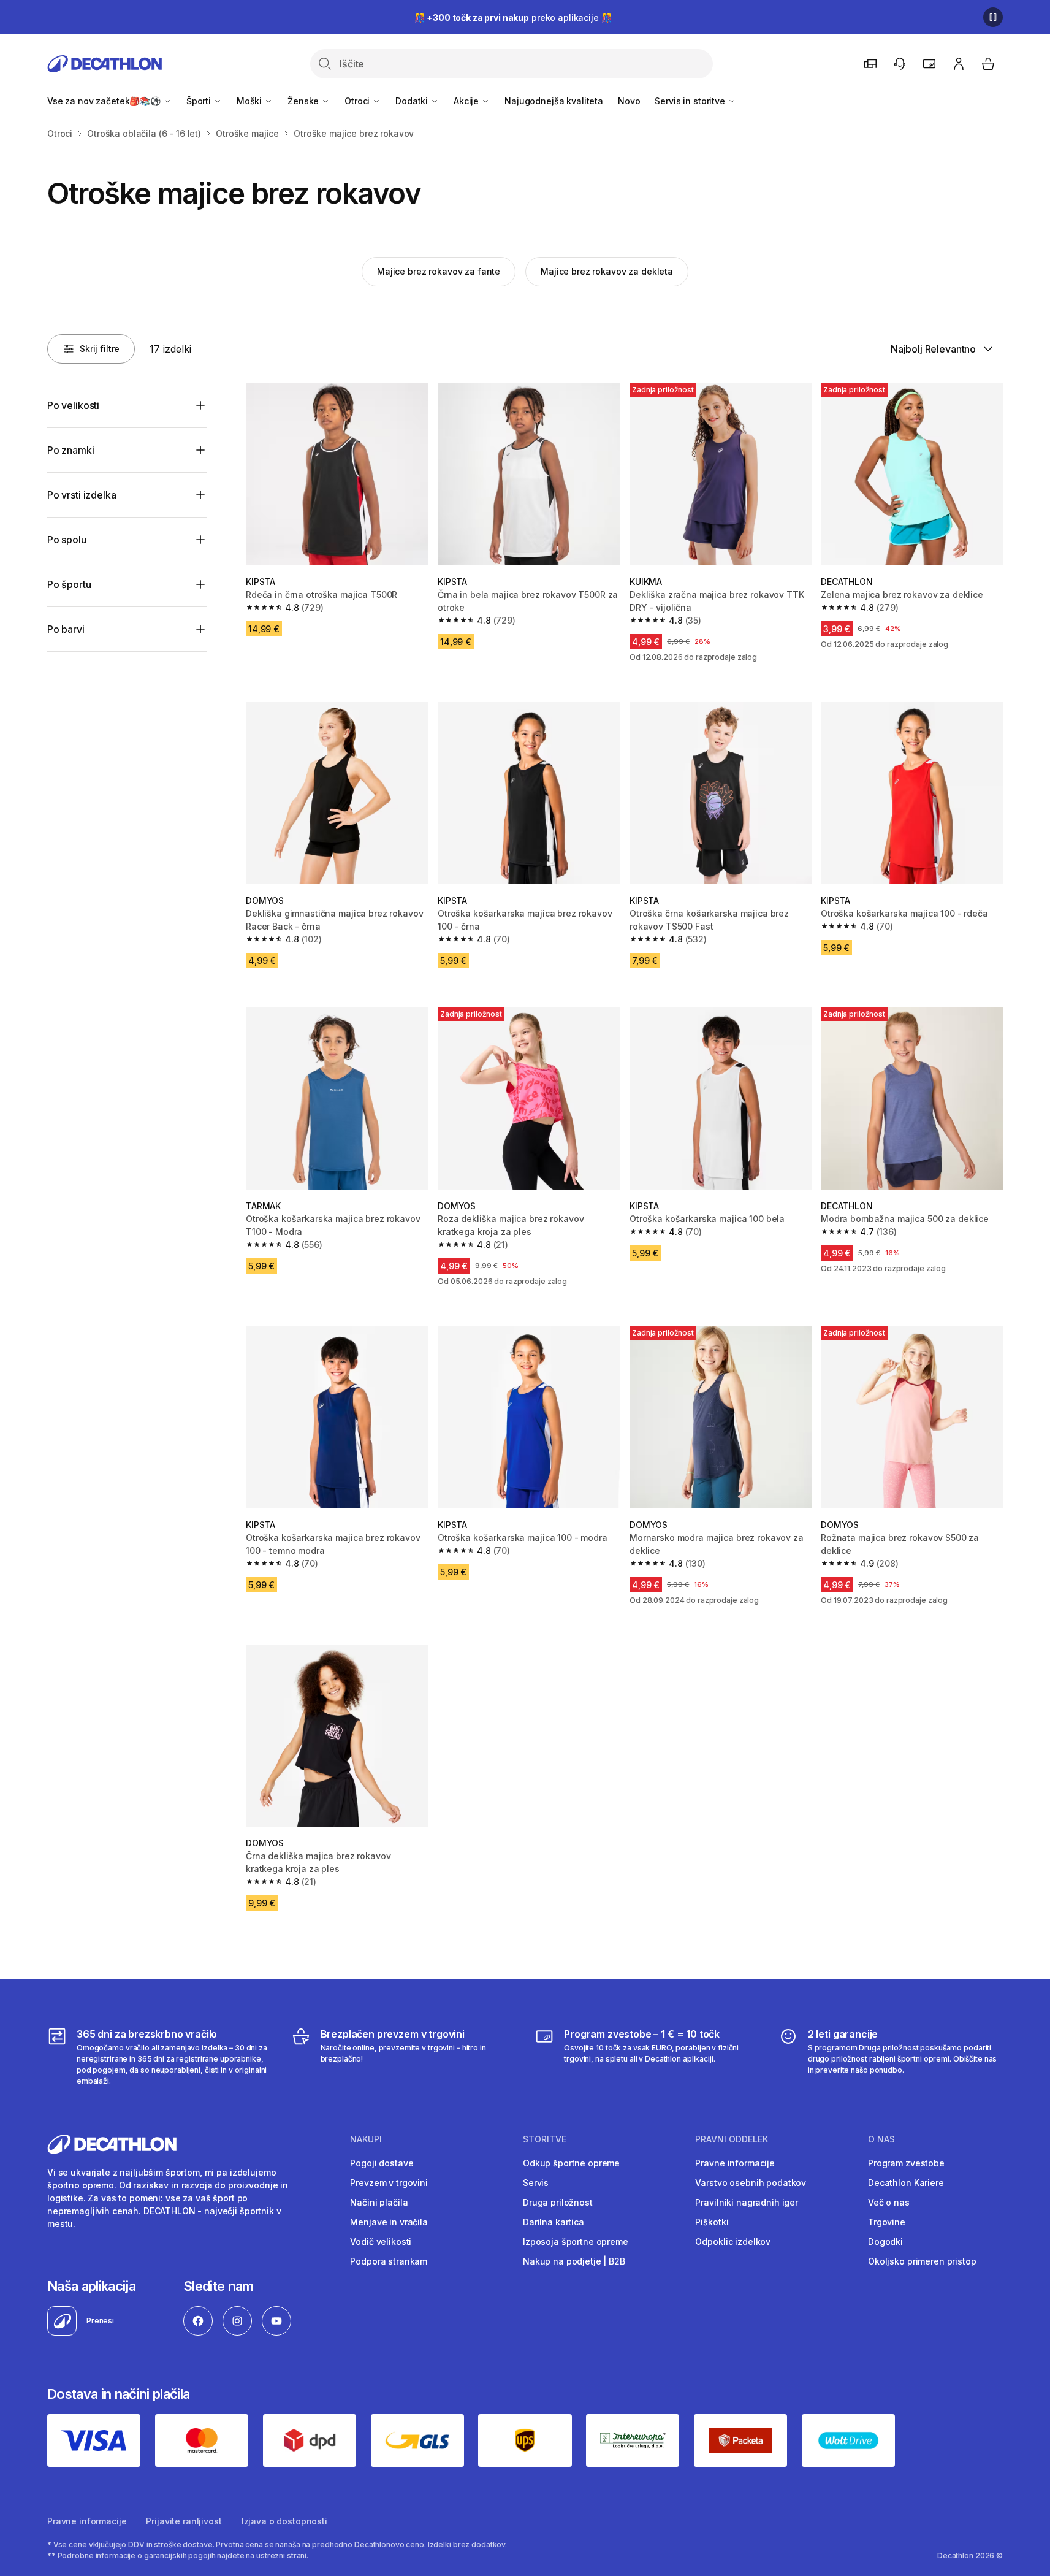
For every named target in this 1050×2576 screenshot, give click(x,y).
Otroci (358, 101)
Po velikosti (73, 405)
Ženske (304, 101)
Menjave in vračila (389, 2222)
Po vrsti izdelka (82, 495)
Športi (200, 101)
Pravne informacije (735, 2163)
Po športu (69, 584)
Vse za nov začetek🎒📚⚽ (105, 101)
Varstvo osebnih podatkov (751, 2183)
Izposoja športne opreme (576, 2242)
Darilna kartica (554, 2222)
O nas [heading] (881, 2139)
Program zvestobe (906, 2163)
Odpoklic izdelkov (733, 2242)
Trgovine (887, 2222)
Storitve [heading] (545, 2139)
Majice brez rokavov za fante (439, 271)
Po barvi (66, 629)
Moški (250, 101)
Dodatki (413, 101)
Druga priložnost (558, 2202)
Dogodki (885, 2242)
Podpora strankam (389, 2261)
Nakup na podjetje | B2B (574, 2261)
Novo (629, 101)
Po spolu (67, 540)
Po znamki (71, 450)
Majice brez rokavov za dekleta (607, 271)
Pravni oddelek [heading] (732, 2139)
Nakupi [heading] (366, 2139)
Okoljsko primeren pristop (922, 2261)
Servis (536, 2183)
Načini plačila (379, 2202)
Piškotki (712, 2222)
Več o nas (889, 2202)
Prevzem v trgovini (389, 2183)
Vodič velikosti (381, 2242)
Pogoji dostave (382, 2163)
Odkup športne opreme (571, 2163)
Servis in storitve (691, 101)
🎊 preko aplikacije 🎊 (513, 17)
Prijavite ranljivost (184, 2521)
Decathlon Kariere (906, 2183)
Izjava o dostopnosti (284, 2521)
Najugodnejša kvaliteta (554, 101)
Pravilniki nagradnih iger (747, 2202)
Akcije (467, 101)
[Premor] (993, 17)
